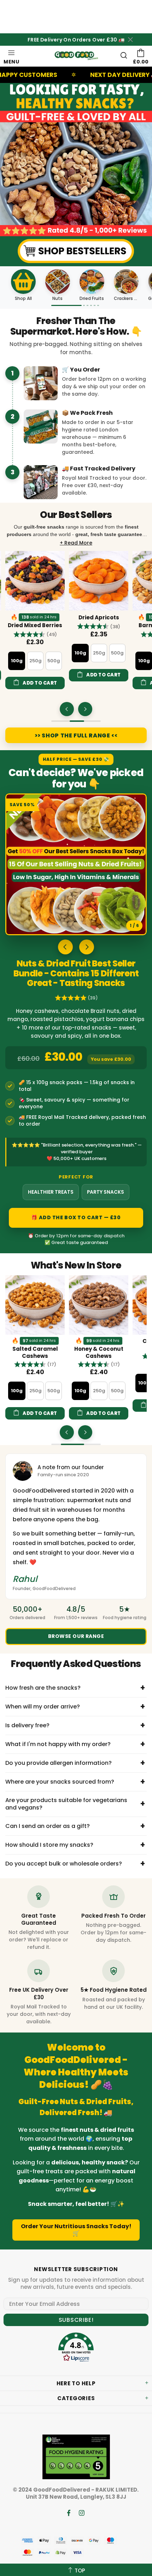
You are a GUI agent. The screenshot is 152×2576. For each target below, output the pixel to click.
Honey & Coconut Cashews (93, 1353)
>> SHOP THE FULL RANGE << (76, 735)
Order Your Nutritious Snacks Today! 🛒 (76, 2230)
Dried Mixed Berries (35, 625)
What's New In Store (76, 1266)
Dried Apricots (99, 618)
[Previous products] (67, 709)
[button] (35, 634)
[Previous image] (65, 947)
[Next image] (87, 947)
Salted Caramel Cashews (30, 1353)
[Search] (124, 55)
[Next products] (85, 709)
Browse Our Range (76, 1636)
